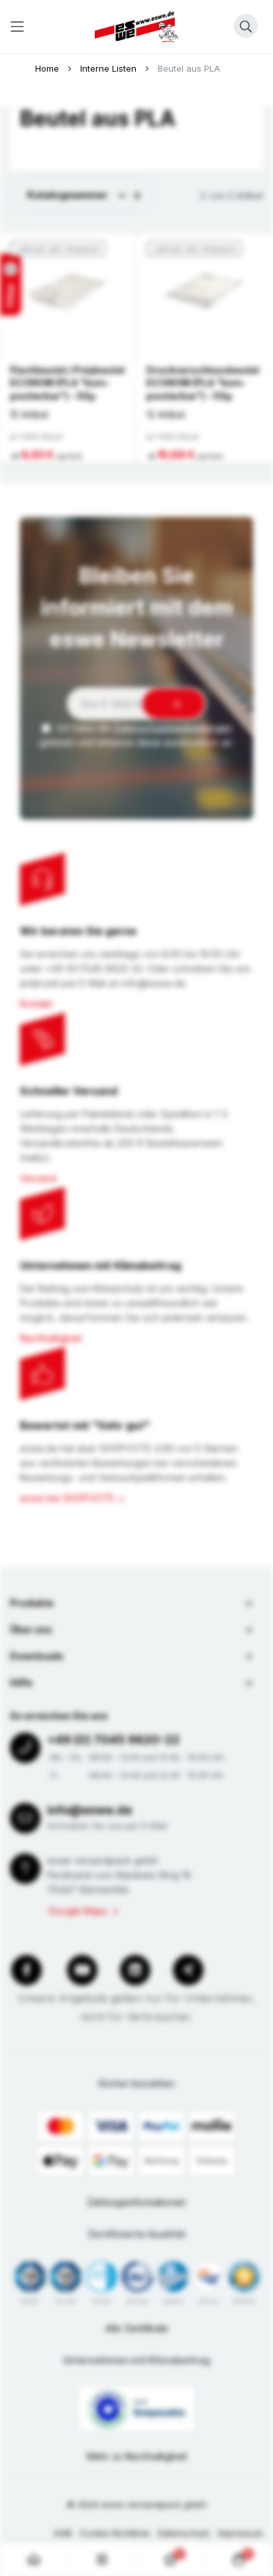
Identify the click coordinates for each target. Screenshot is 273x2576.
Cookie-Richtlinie (115, 2533)
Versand (38, 1178)
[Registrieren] (174, 704)
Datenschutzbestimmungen (173, 728)
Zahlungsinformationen (136, 2202)
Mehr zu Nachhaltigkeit (137, 2456)
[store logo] (136, 27)
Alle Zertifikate (137, 2328)
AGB (63, 2533)
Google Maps (78, 1911)
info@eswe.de (89, 1810)
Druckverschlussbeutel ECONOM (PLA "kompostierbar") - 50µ (203, 383)
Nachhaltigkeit (51, 1338)
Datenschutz (184, 2533)
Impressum (241, 2533)
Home (48, 68)
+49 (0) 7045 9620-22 (113, 1740)
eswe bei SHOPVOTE (67, 1498)
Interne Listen (110, 68)
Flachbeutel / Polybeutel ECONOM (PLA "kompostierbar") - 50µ (67, 383)
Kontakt (36, 1004)
